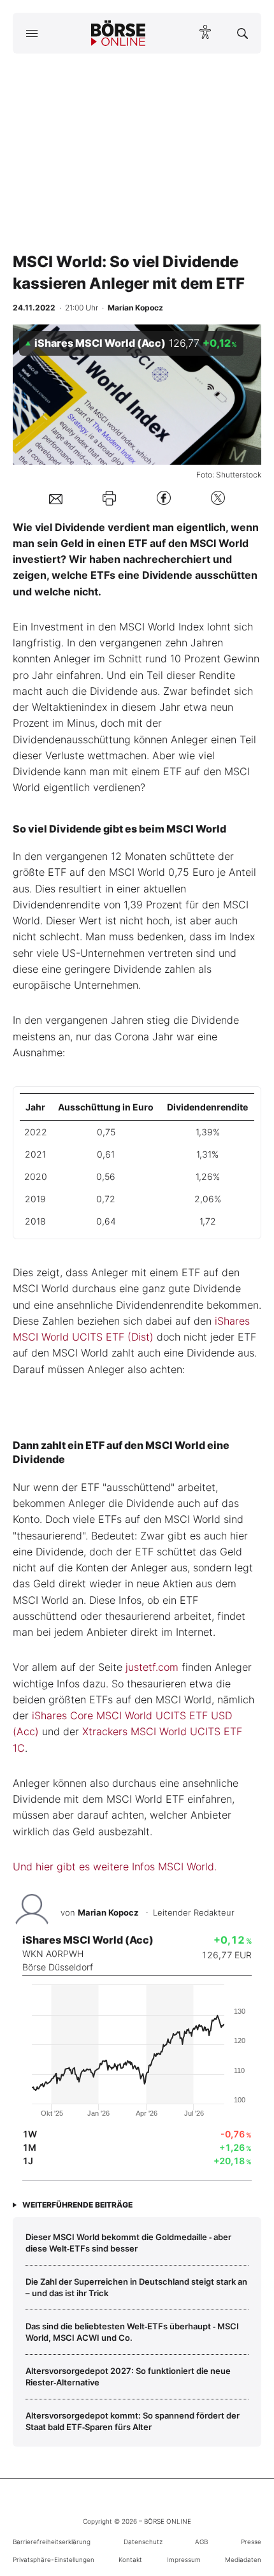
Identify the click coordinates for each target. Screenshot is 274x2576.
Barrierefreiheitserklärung (52, 2542)
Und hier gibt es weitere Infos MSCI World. (115, 1867)
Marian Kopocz (108, 1912)
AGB (201, 2542)
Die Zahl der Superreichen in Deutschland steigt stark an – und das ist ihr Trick (136, 2287)
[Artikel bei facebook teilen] (164, 498)
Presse (251, 2542)
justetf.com (152, 1667)
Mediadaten (243, 2559)
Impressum (184, 2559)
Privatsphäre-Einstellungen (54, 2559)
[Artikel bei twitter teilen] (218, 498)
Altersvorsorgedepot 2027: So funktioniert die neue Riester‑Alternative (128, 2376)
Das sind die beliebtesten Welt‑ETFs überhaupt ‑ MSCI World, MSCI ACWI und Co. (132, 2332)
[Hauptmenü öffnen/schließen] (32, 33)
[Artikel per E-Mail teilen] (56, 498)
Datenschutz (143, 2542)
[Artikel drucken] (109, 498)
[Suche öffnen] (242, 33)
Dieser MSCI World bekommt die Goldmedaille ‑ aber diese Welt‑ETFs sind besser (128, 2243)
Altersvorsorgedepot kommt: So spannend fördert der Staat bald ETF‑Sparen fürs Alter (133, 2421)
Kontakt (130, 2559)
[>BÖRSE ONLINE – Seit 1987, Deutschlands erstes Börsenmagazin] (119, 33)
